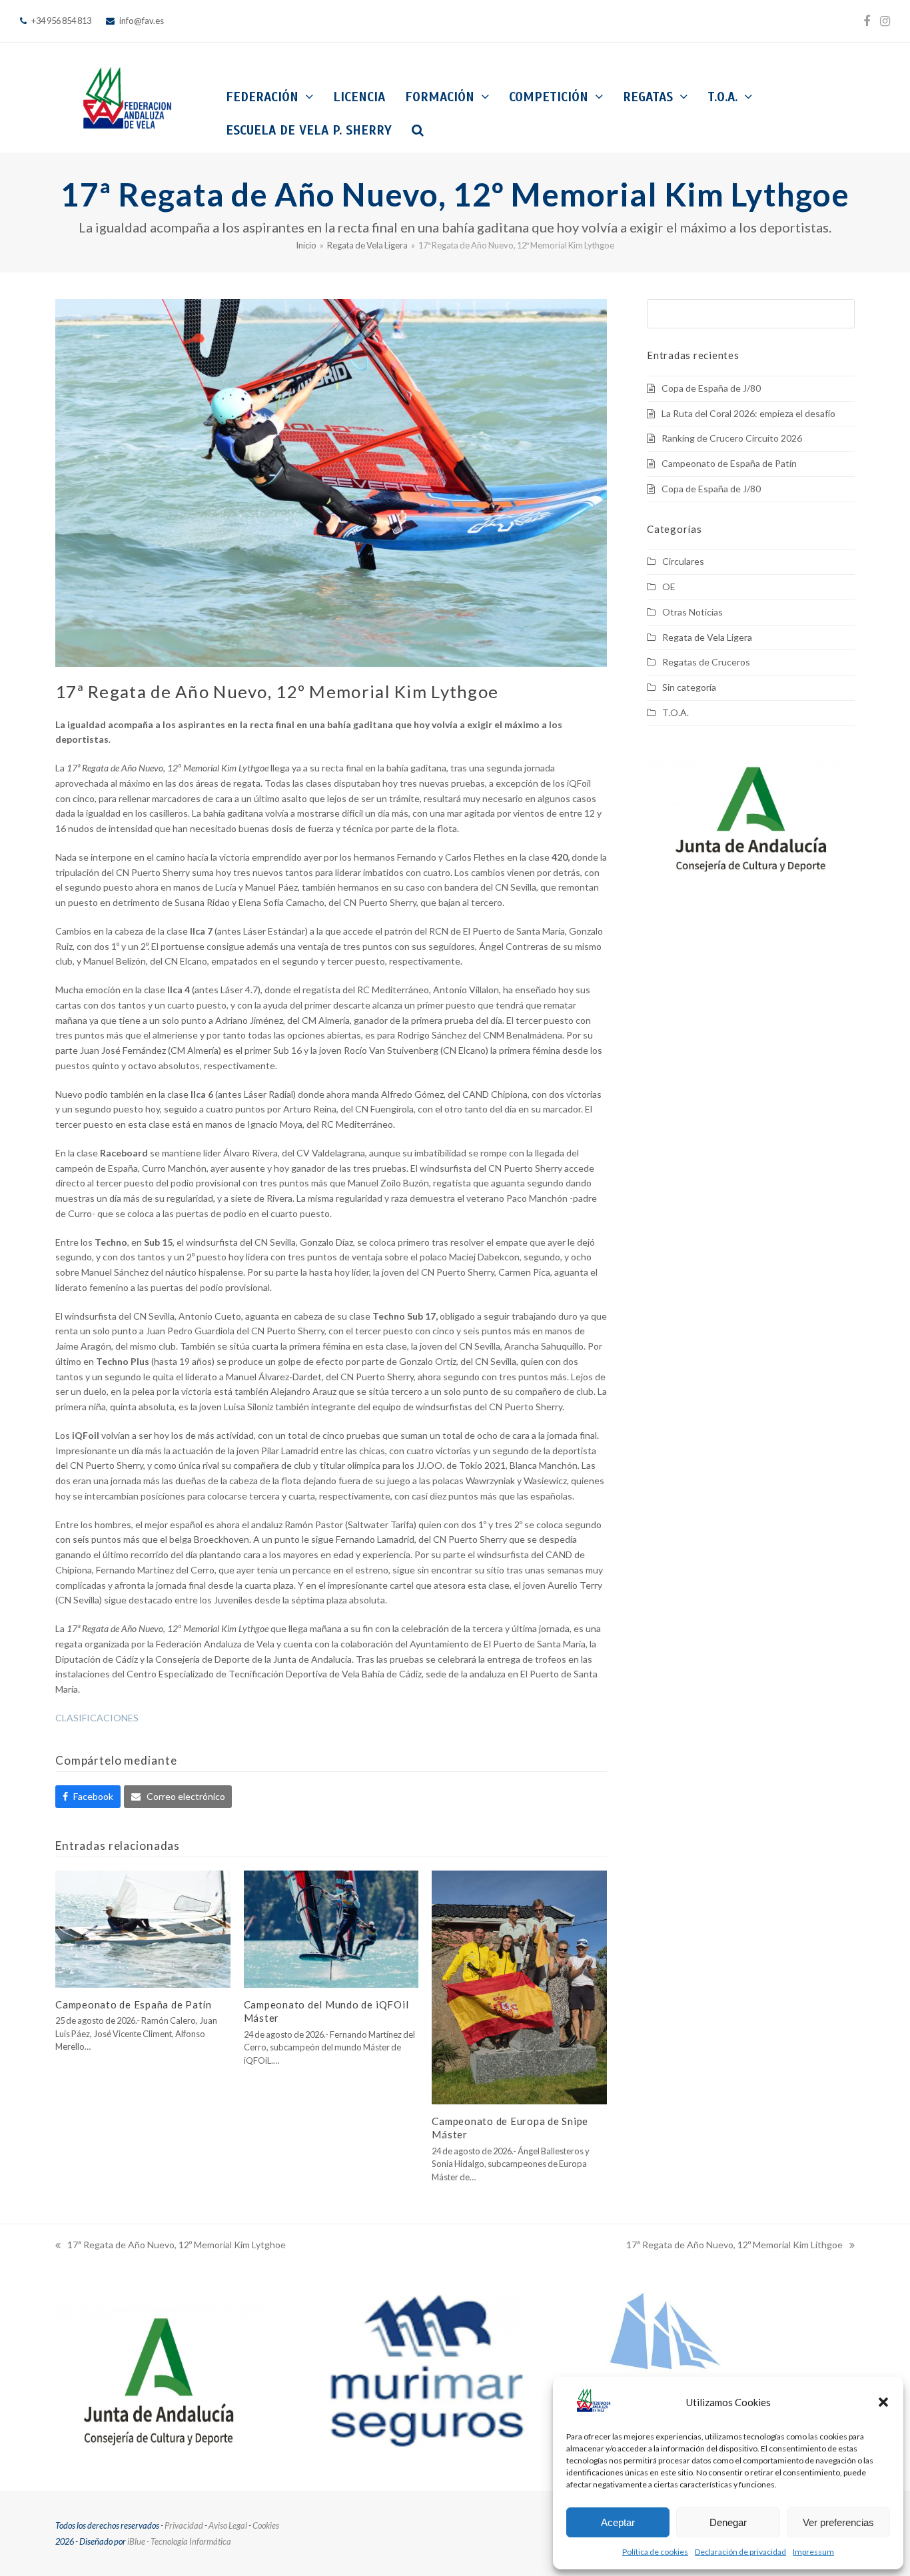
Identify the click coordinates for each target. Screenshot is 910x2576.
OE (669, 587)
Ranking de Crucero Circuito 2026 (732, 438)
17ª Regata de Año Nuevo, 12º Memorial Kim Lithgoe (734, 2246)
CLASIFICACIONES (97, 1718)
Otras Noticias (692, 612)
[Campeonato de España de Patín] (143, 1928)
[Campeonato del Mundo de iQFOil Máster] (331, 1928)
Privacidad (184, 2525)
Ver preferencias (838, 2522)
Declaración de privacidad (740, 2552)
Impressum (813, 2552)
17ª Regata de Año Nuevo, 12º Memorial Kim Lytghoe (171, 2246)
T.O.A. (676, 712)
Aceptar (618, 2522)
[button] (883, 2402)
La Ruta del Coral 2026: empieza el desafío (748, 413)
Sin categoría (689, 687)
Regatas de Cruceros (706, 662)
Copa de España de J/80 (711, 388)
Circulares (683, 561)
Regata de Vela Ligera (707, 637)
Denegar (728, 2522)
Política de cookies (655, 2552)
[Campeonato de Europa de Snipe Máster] (519, 1986)
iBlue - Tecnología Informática (179, 2541)
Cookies (266, 2525)
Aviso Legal (228, 2525)
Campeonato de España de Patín (134, 2004)
